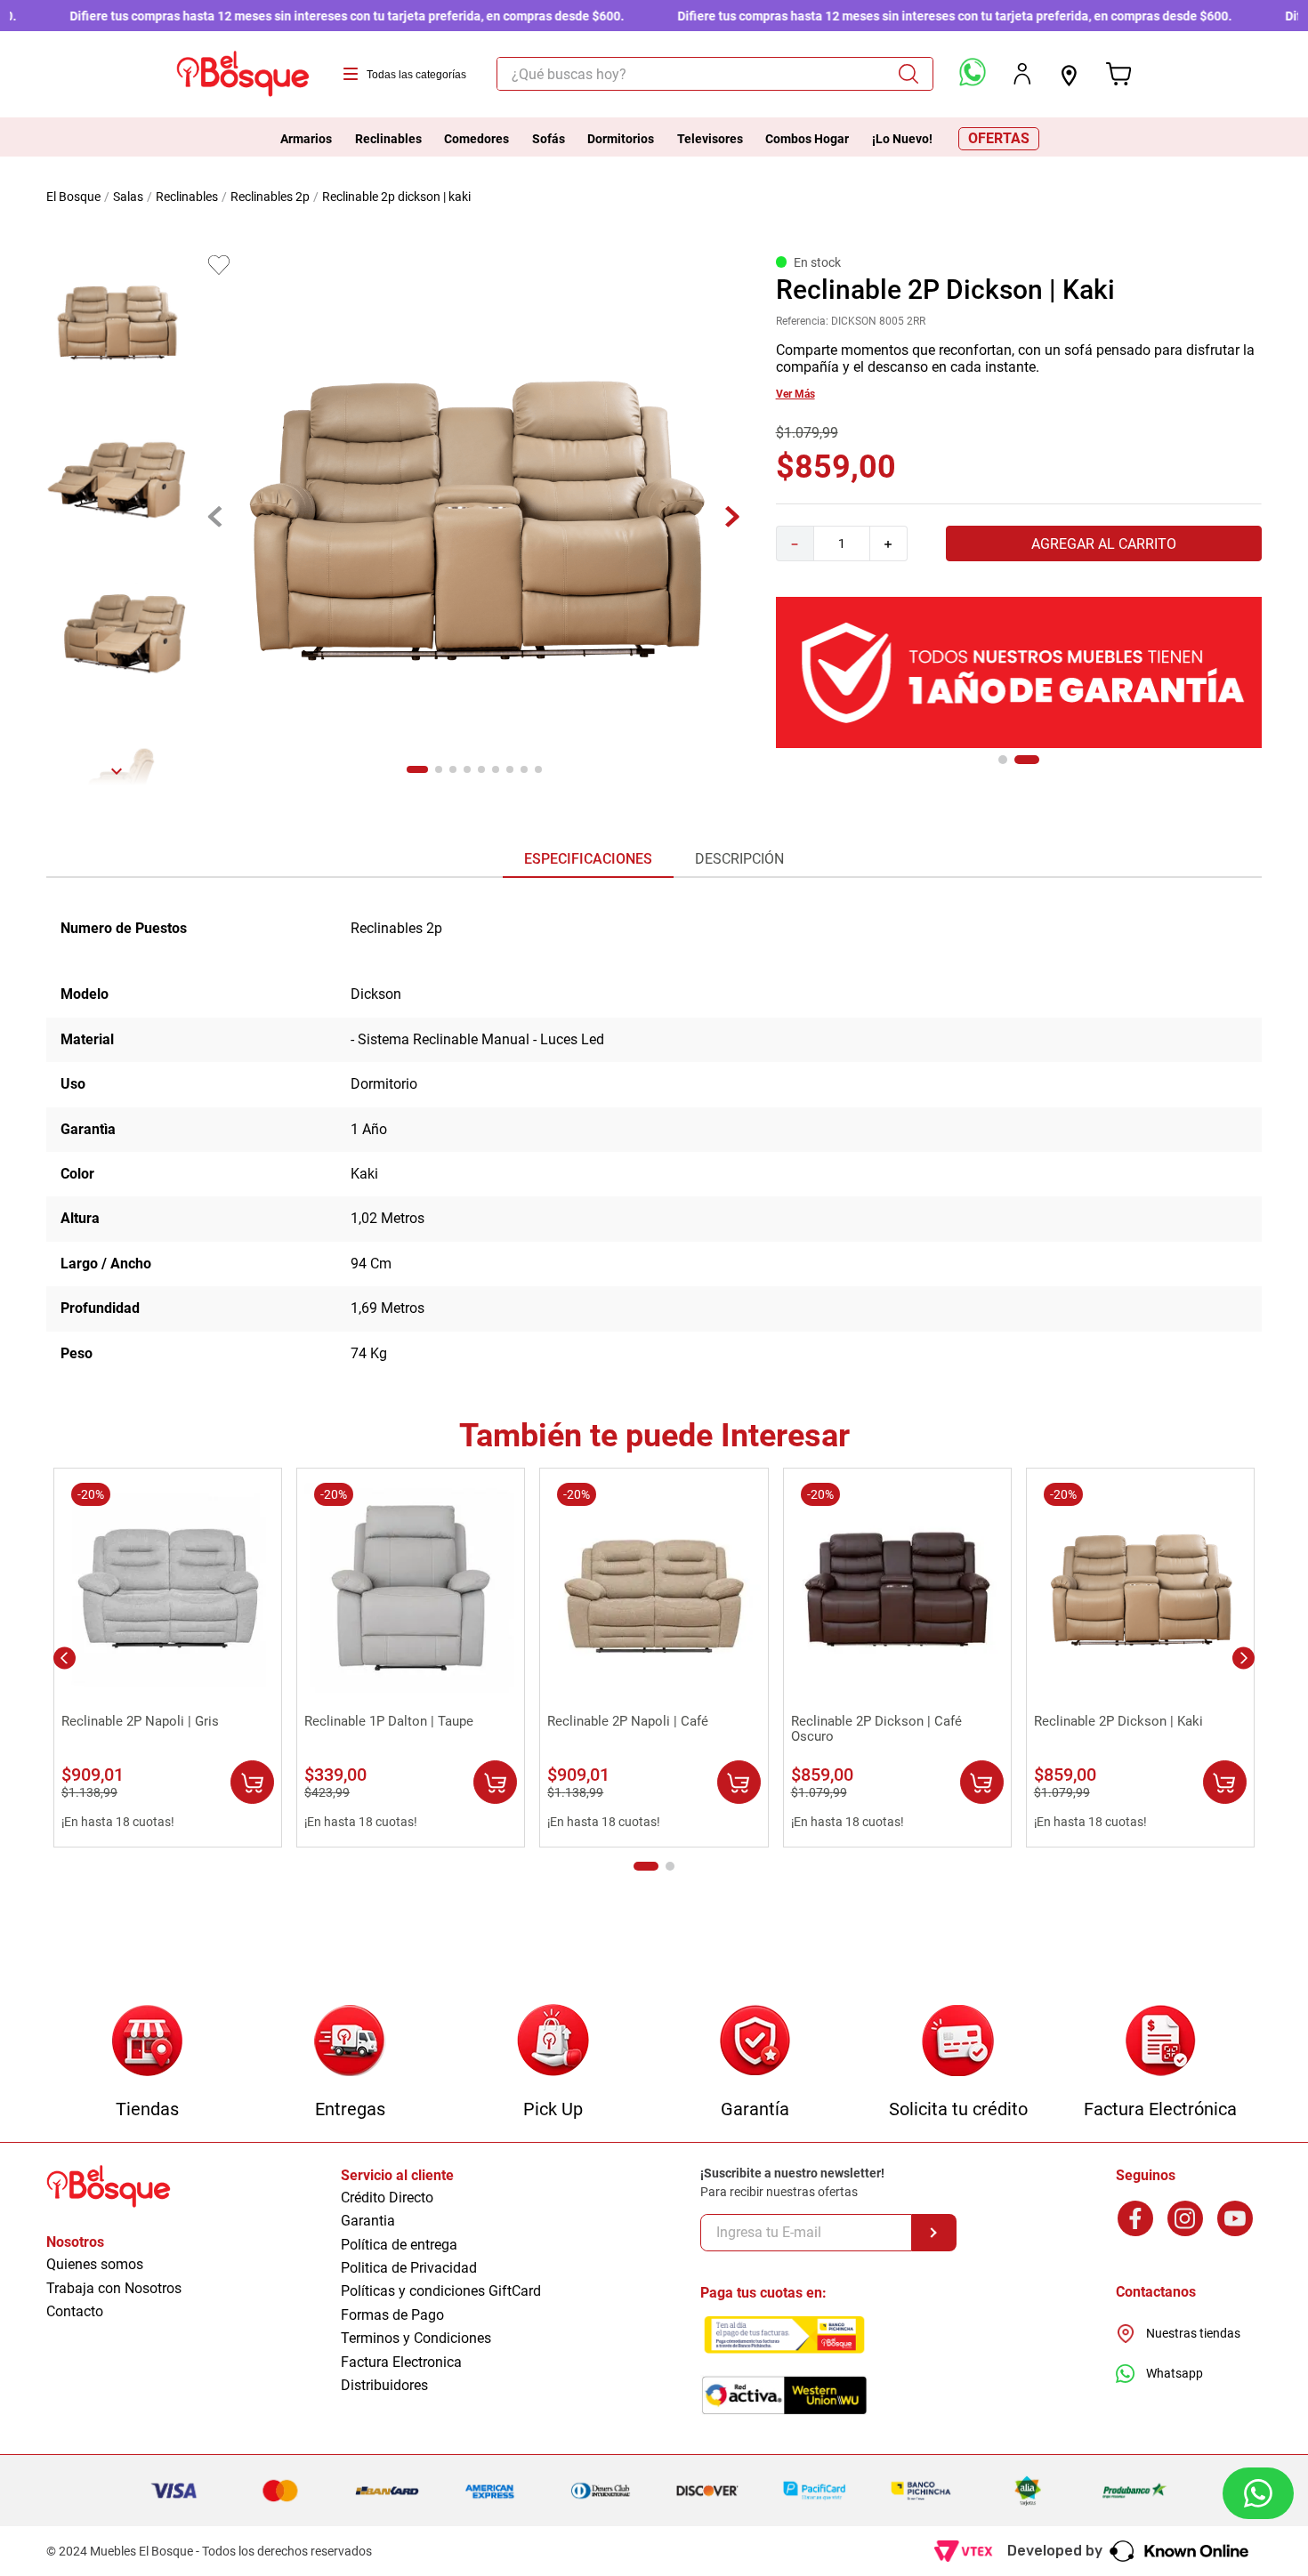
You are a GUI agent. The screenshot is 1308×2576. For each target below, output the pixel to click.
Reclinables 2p (270, 197)
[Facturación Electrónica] (1161, 2042)
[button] (1003, 760)
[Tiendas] (147, 2042)
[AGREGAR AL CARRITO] (252, 1782)
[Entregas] (350, 2042)
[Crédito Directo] (958, 2042)
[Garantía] (755, 2042)
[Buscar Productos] (915, 74)
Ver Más (795, 394)
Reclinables (187, 197)
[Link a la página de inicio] (75, 197)
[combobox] (715, 74)
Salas (128, 197)
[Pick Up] (553, 2042)
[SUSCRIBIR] (934, 2233)
